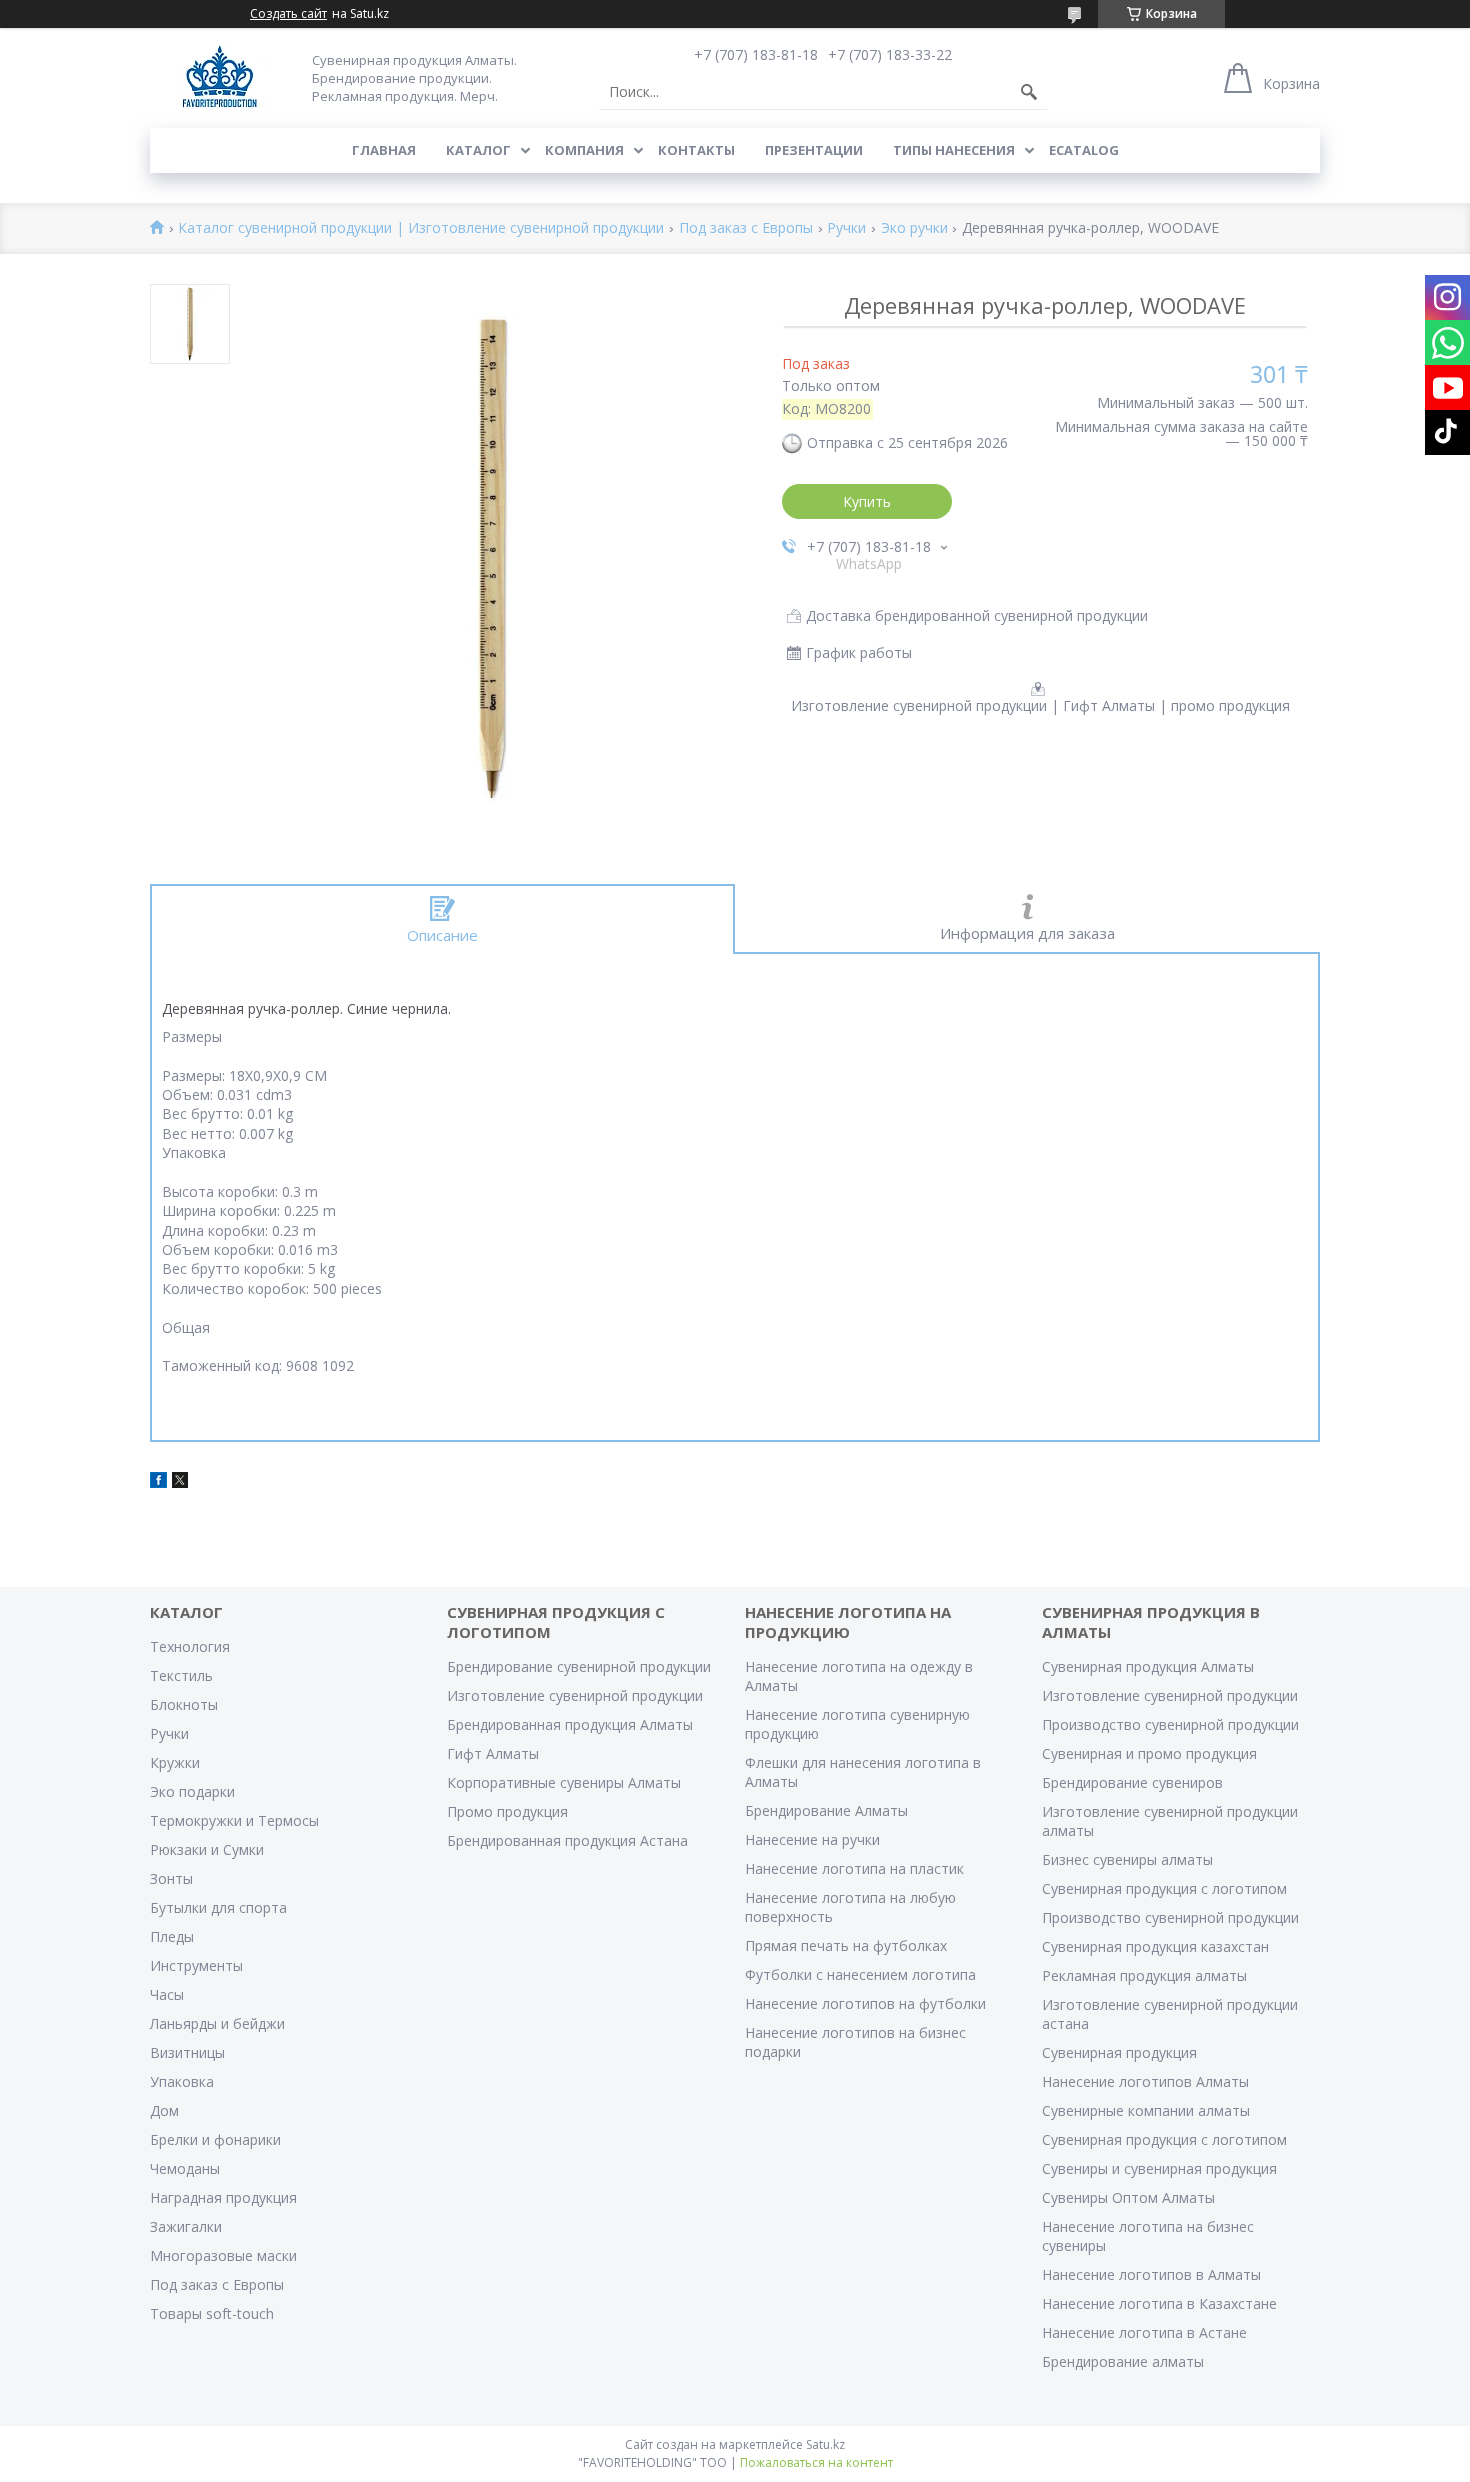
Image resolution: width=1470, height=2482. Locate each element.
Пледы (172, 1936)
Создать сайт (288, 14)
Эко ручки (914, 228)
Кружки (175, 1762)
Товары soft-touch (212, 2313)
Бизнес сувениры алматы (1127, 1859)
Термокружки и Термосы (234, 1820)
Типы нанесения (954, 150)
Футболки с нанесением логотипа (860, 1974)
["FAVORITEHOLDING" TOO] (219, 77)
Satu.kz (825, 2444)
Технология (190, 1646)
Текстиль (181, 1675)
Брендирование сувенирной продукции (579, 1666)
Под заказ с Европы (746, 228)
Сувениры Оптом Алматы (1128, 2197)
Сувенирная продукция (1119, 2052)
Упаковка (182, 2081)
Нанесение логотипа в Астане (1144, 2332)
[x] (180, 1482)
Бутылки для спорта (218, 1907)
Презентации (814, 150)
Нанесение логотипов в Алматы (1151, 2274)
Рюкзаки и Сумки (207, 1849)
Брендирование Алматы (826, 1810)
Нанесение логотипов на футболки (865, 2003)
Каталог (478, 150)
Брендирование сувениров (1132, 1782)
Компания (584, 150)
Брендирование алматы (1123, 2361)
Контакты (696, 150)
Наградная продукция (223, 2197)
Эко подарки (192, 1791)
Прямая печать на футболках (846, 1945)
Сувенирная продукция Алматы (1148, 1666)
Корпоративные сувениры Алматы (564, 1782)
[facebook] (158, 1482)
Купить (867, 501)
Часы (167, 1994)
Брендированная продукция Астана (567, 1840)
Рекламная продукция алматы (1144, 1975)
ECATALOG (1084, 150)
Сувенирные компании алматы (1146, 2110)
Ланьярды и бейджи (217, 2023)
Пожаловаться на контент (816, 2462)
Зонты (171, 1878)
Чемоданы (185, 2168)
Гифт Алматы (493, 1753)
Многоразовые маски (223, 2255)
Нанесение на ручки (812, 1839)
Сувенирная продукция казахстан (1155, 1946)
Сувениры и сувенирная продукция (1159, 2168)
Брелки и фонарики (215, 2139)
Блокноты (184, 1704)
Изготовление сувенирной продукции (575, 1695)
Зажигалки (186, 2226)
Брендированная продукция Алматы (570, 1724)
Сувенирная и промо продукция (1149, 1753)
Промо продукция (507, 1811)
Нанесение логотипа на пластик (854, 1868)
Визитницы (187, 2052)
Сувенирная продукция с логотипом (1164, 1888)
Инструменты (196, 1965)
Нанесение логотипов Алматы (1145, 2081)
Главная (384, 150)
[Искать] (1029, 92)
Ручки (846, 228)
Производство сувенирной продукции (1170, 1724)
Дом (164, 2110)
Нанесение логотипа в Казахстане (1159, 2303)
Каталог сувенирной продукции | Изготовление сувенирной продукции (421, 228)
